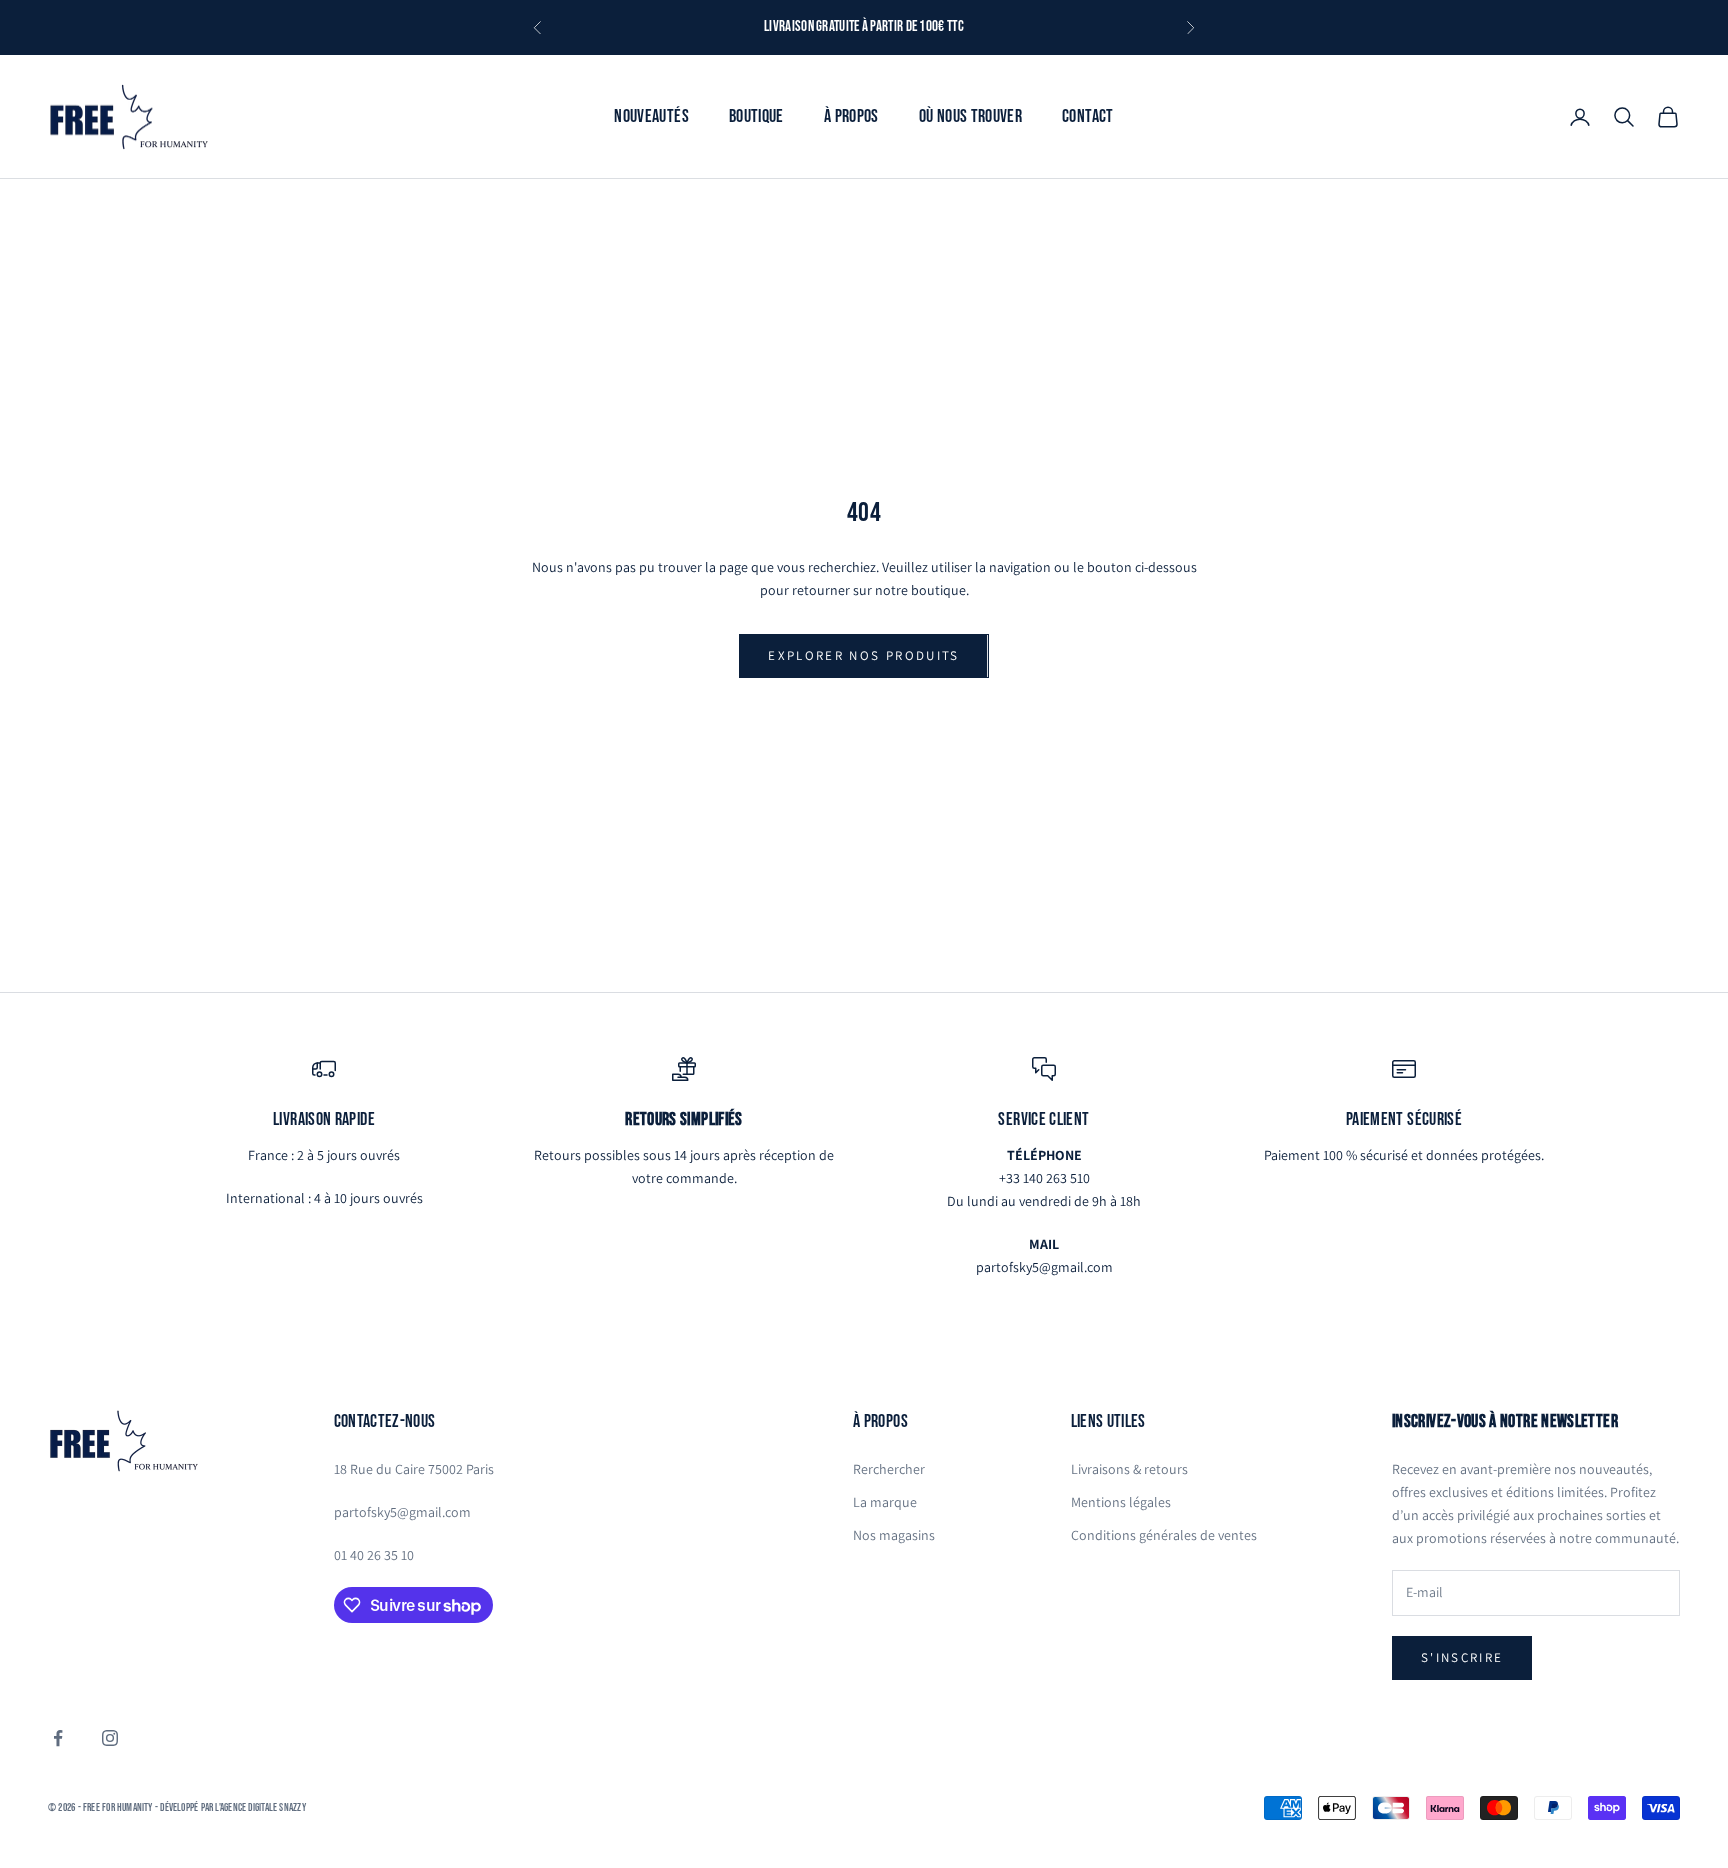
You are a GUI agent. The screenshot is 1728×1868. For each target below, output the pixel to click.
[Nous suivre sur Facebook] (58, 1738)
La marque (885, 1502)
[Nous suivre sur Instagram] (110, 1738)
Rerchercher (889, 1469)
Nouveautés (651, 115)
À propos (851, 115)
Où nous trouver (970, 115)
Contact (1088, 115)
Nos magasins (894, 1535)
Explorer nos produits (863, 655)
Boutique (756, 115)
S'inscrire (1462, 1657)
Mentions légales (1121, 1502)
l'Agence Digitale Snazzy (260, 1807)
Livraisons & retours (1129, 1469)
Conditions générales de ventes (1164, 1535)
